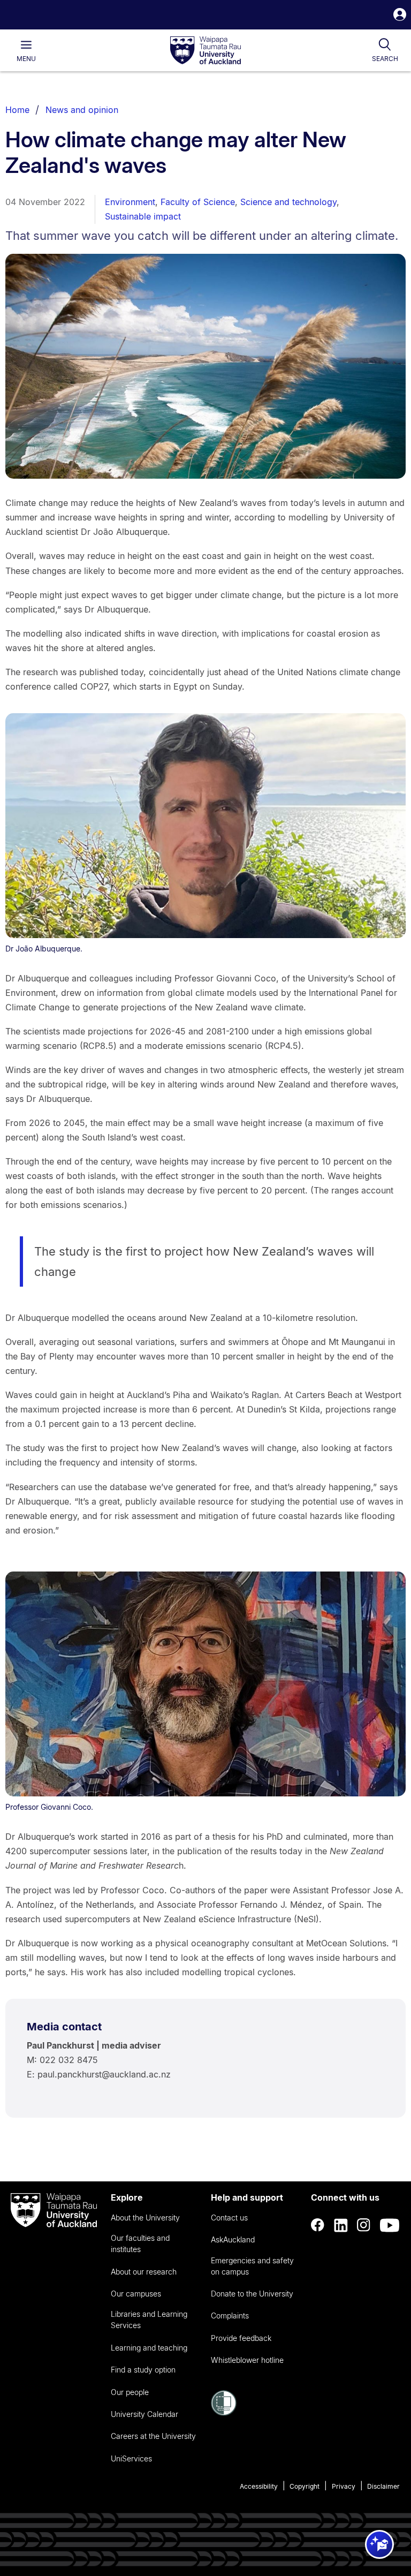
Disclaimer (383, 2486)
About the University (145, 2218)
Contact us (229, 2218)
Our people (130, 2392)
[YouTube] (390, 2225)
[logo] (205, 51)
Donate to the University (252, 2294)
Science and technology (288, 202)
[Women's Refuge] (224, 2413)
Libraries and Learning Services (149, 2320)
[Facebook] (318, 2225)
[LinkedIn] (341, 2225)
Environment (130, 202)
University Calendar (144, 2414)
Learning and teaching (149, 2348)
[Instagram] (364, 2225)
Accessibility (259, 2486)
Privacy (344, 2486)
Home (17, 110)
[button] (400, 16)
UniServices (131, 2458)
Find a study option (143, 2370)
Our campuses (136, 2294)
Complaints (230, 2316)
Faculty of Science (198, 202)
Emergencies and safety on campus (252, 2266)
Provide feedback (241, 2338)
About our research (144, 2272)
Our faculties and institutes (140, 2243)
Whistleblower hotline (247, 2360)
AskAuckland (233, 2239)
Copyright (305, 2486)
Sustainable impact (143, 216)
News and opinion (82, 110)
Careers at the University (153, 2436)
